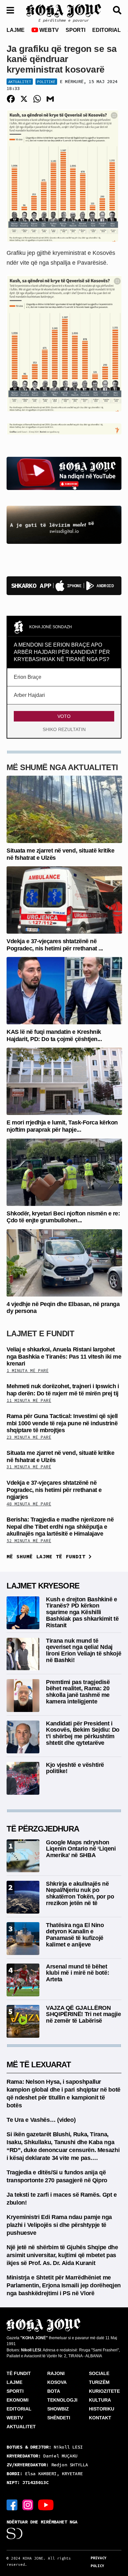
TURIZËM (99, 2382)
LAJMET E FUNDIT (40, 1333)
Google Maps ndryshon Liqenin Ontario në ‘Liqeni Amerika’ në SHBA (81, 1849)
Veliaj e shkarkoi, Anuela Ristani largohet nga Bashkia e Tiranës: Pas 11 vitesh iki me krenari (64, 1356)
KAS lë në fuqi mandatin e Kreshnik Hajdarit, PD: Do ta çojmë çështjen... (54, 1035)
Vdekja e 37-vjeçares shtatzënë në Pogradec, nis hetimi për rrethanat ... (55, 945)
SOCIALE (99, 2373)
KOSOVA (57, 2382)
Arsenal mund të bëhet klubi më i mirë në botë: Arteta (77, 1973)
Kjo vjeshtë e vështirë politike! (75, 1768)
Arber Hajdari (29, 695)
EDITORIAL (107, 30)
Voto (64, 716)
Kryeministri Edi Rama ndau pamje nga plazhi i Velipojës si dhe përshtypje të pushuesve (59, 2225)
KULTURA (100, 2400)
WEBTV (48, 30)
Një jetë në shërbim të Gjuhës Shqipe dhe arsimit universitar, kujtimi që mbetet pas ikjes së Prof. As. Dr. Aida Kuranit (62, 2255)
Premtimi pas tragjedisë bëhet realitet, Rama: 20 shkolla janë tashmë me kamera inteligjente (78, 1692)
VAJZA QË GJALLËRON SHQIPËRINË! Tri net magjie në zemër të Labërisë (84, 2014)
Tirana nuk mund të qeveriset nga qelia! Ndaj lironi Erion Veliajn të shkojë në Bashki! (84, 1650)
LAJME (16, 30)
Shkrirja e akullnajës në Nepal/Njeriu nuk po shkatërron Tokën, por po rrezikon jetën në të (80, 1893)
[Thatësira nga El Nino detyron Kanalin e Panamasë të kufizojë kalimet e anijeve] (23, 1938)
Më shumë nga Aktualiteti (62, 767)
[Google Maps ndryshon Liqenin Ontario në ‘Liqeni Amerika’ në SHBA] (23, 1855)
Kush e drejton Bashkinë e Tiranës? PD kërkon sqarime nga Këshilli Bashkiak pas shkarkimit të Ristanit (82, 1612)
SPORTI (75, 30)
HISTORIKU (102, 2409)
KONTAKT (100, 2418)
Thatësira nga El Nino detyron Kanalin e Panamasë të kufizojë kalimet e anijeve (75, 1935)
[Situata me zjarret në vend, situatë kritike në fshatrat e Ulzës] (64, 809)
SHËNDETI (59, 2418)
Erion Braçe (28, 677)
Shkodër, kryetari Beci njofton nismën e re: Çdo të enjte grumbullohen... (63, 1217)
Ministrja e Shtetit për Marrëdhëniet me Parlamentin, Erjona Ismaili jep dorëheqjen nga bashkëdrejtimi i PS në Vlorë (64, 2285)
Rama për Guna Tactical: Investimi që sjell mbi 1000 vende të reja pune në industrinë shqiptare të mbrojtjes (62, 1423)
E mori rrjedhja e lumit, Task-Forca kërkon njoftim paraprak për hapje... (62, 1126)
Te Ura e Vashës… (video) (41, 2120)
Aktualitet (20, 82)
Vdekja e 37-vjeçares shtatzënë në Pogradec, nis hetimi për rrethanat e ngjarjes (54, 1490)
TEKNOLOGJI (62, 2400)
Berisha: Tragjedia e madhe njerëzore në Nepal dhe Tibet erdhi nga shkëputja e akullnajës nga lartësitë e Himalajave (60, 1527)
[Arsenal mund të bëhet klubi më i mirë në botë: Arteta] (23, 1979)
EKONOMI (18, 2400)
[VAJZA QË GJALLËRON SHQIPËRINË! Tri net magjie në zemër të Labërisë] (23, 2021)
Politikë (46, 82)
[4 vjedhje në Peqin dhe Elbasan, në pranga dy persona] (64, 1263)
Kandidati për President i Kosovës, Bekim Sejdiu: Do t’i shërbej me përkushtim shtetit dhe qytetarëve (83, 1733)
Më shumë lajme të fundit (48, 1556)
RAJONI (56, 2373)
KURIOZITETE (104, 2391)
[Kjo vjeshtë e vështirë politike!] (23, 1778)
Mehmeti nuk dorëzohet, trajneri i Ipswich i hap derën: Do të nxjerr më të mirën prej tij (63, 1390)
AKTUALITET (21, 2427)
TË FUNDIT (19, 2373)
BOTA (54, 2391)
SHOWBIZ (58, 2409)
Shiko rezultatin (64, 729)
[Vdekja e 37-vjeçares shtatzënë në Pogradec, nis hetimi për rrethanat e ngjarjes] (64, 900)
